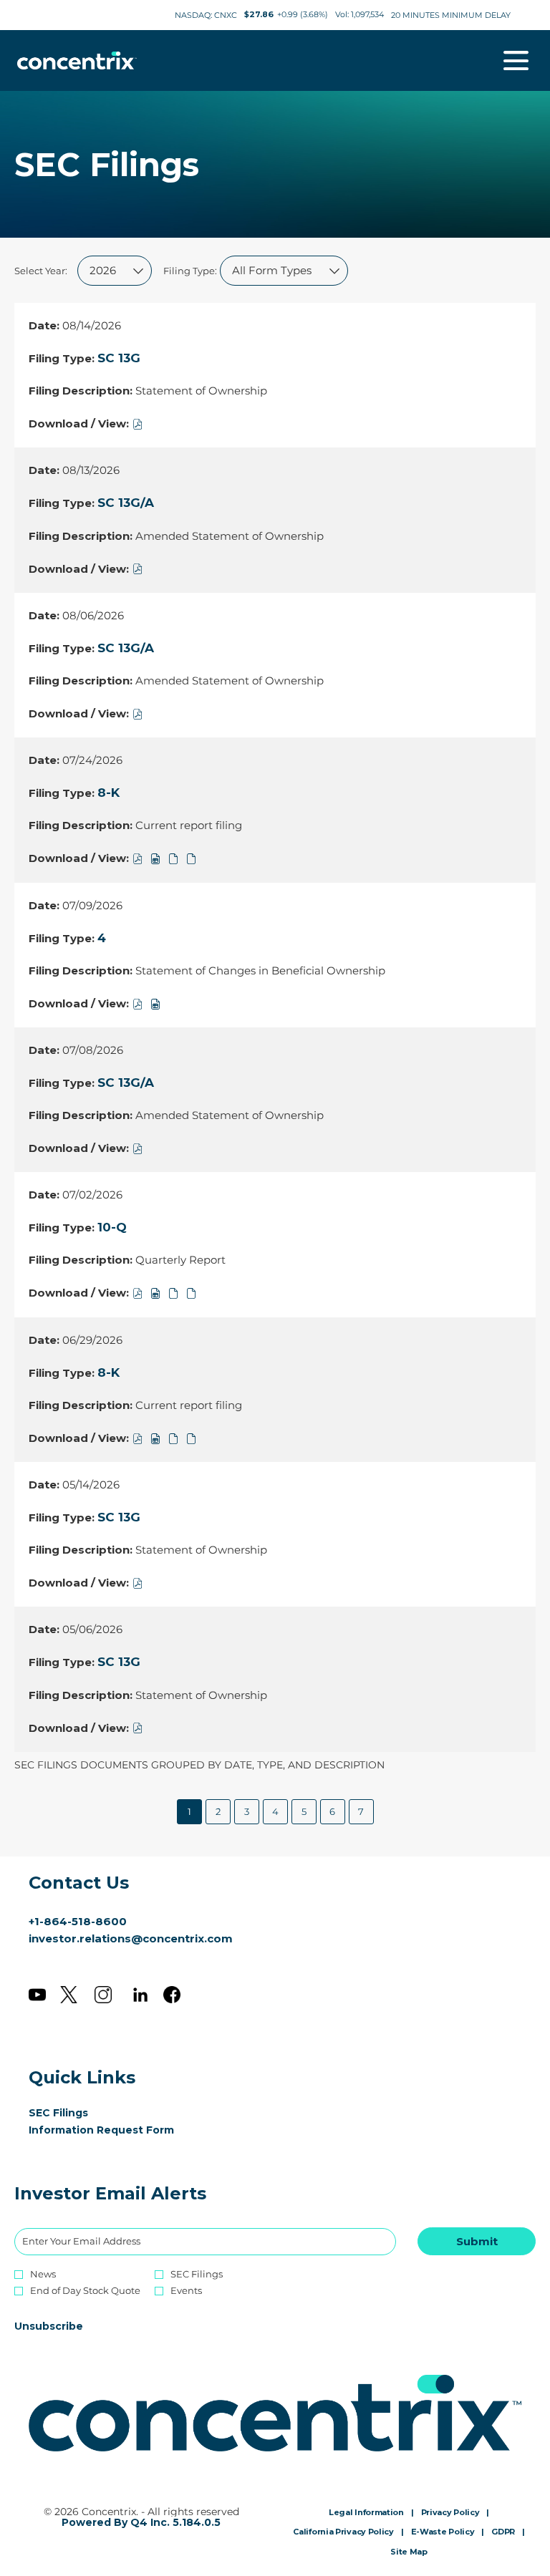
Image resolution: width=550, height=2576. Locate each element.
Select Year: (41, 271)
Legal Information (366, 2513)
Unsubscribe (49, 2326)
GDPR (503, 2532)
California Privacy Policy (343, 2532)
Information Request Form (122, 2130)
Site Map (409, 2552)
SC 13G (119, 358)
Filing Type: (190, 271)
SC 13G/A (126, 503)
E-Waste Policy (443, 2532)
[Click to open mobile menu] (516, 60)
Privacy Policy (450, 2513)
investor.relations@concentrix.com (131, 1938)
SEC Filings (79, 2113)
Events (186, 2291)
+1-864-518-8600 (78, 1921)
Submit (477, 2241)
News (43, 2274)
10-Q (112, 1227)
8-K (108, 793)
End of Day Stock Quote (85, 2291)
